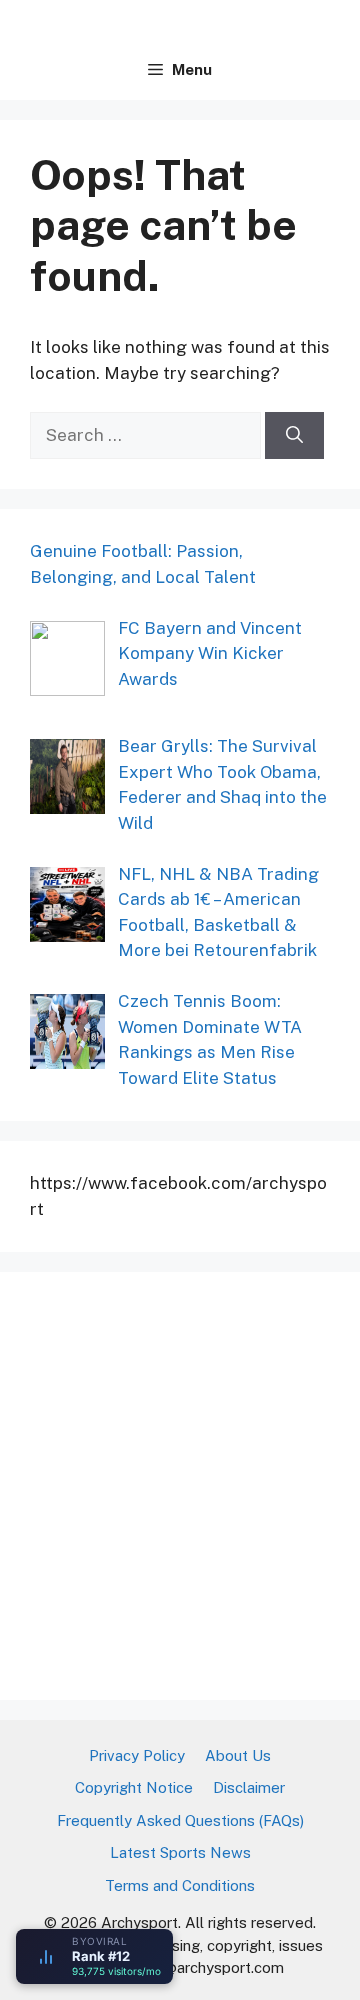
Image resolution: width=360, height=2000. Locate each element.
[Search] (294, 436)
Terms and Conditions (180, 1885)
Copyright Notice (134, 1787)
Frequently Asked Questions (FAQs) (180, 1820)
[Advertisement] (180, 1482)
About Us (238, 1755)
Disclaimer (249, 1787)
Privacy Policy (137, 1755)
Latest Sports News (180, 1852)
